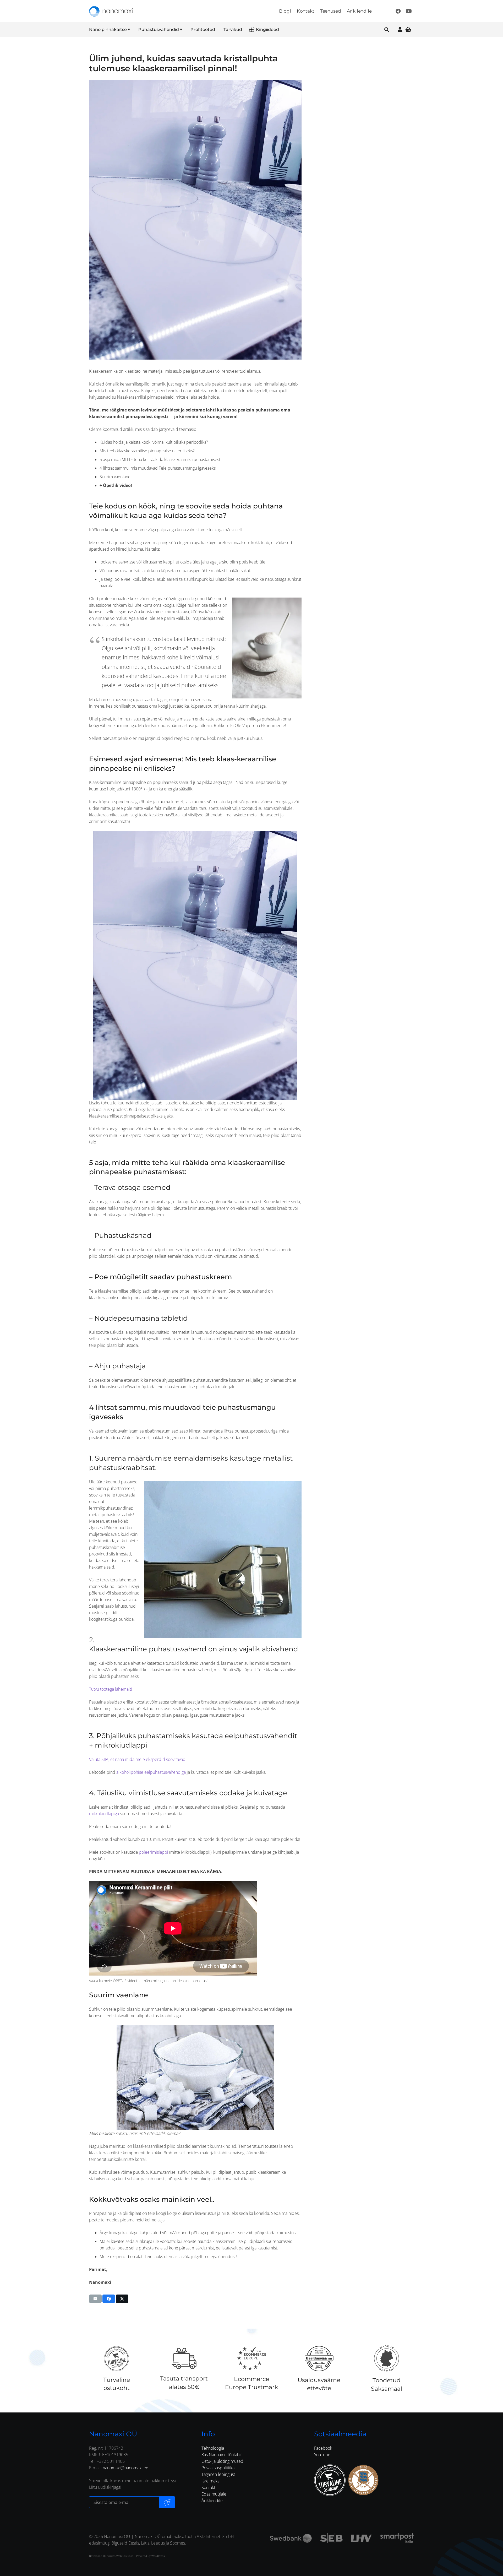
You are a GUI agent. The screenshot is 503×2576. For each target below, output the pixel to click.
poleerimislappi (154, 1852)
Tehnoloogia (213, 2448)
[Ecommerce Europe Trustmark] (251, 2358)
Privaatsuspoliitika (218, 2468)
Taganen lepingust (218, 2474)
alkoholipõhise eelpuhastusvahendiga (151, 1772)
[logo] (111, 11)
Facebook (323, 2448)
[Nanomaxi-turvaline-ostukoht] (330, 2480)
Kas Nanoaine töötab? (222, 2455)
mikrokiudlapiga (104, 1814)
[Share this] (109, 2299)
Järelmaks (210, 2481)
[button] (133, 30)
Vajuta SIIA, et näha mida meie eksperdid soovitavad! (138, 1759)
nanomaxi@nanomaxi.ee (125, 2468)
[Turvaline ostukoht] (116, 2358)
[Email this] (95, 2299)
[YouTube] (409, 11)
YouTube (322, 2455)
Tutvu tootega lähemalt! (111, 1689)
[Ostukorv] (408, 29)
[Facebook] (398, 11)
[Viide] (400, 29)
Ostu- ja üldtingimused (222, 2461)
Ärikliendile (212, 2501)
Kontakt (208, 2487)
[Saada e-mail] (167, 2502)
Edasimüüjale (214, 2494)
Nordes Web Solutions (120, 2556)
